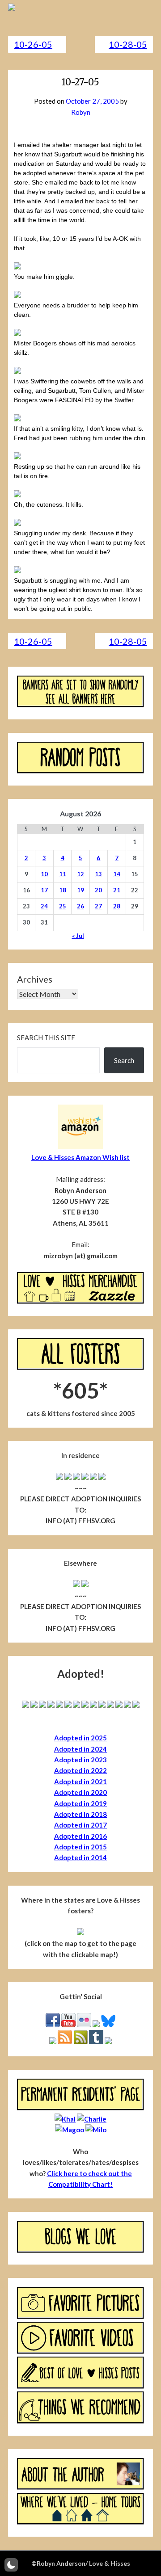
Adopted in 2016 (80, 1836)
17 (44, 890)
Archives (35, 979)
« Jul (78, 936)
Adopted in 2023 (80, 1760)
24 (44, 906)
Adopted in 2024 (80, 1749)
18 (63, 890)
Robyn (81, 112)
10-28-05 (128, 44)
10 (44, 874)
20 (98, 890)
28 (117, 906)
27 (98, 906)
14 (117, 874)
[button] (11, 2565)
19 (80, 890)
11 (63, 874)
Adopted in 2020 (80, 1792)
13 (98, 874)
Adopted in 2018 (80, 1814)
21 (117, 890)
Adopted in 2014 (80, 1857)
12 (80, 874)
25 (63, 906)
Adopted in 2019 (80, 1803)
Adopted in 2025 (80, 1738)
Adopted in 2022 (80, 1770)
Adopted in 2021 (80, 1782)
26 (80, 906)
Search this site (46, 1038)
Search (124, 1060)
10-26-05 (33, 44)
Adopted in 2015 (80, 1847)
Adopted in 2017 (80, 1825)
